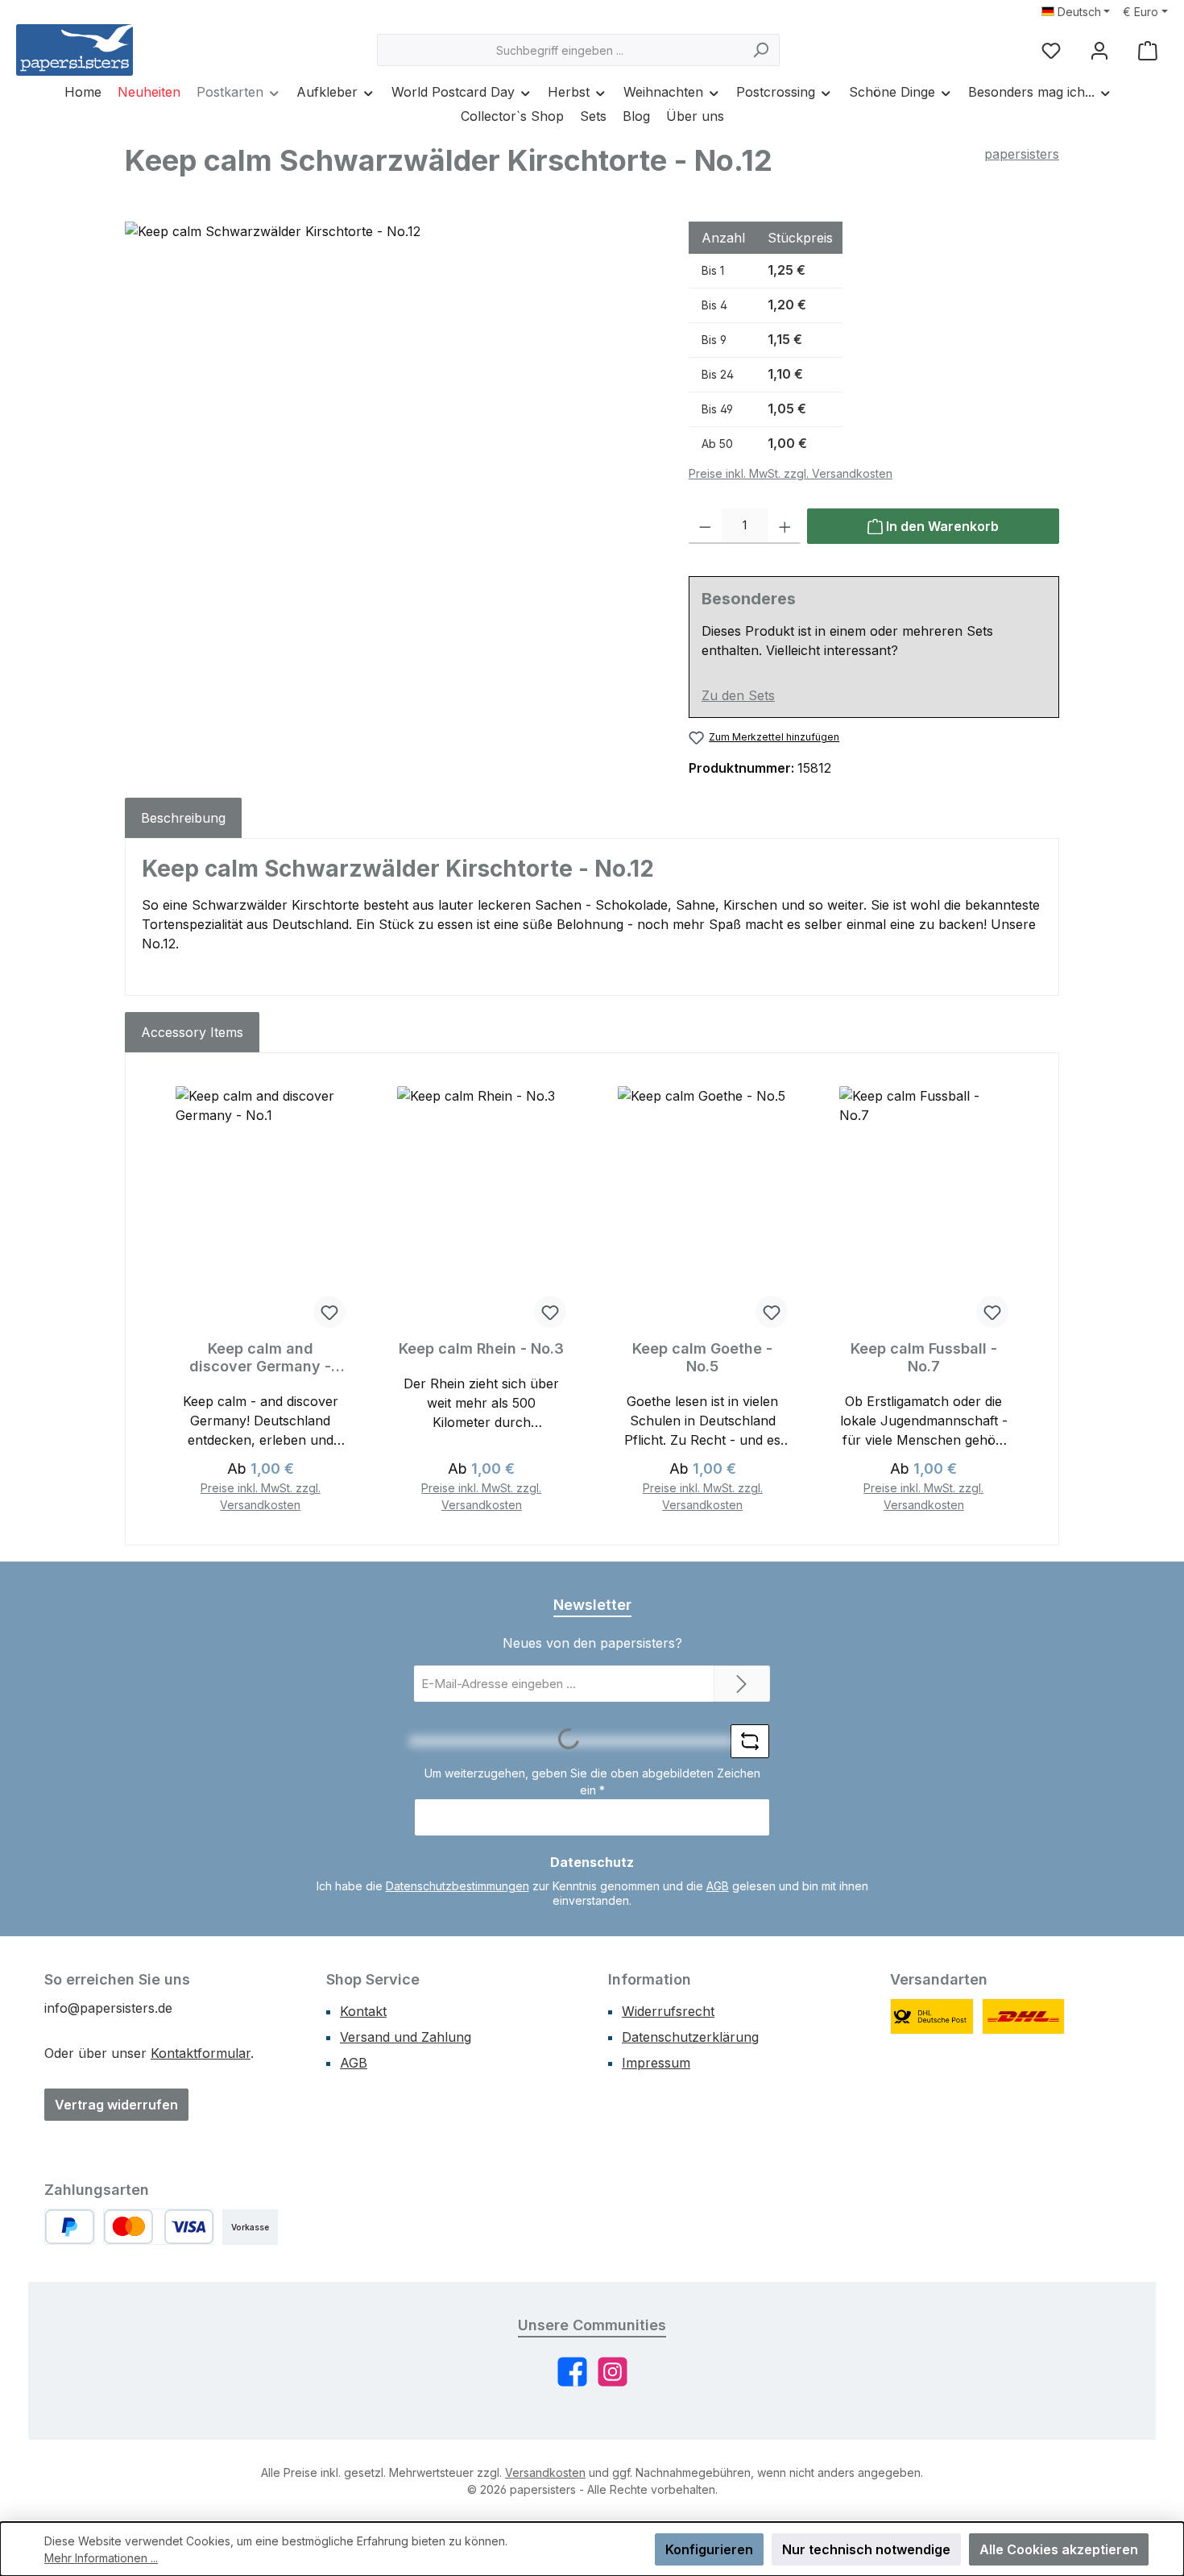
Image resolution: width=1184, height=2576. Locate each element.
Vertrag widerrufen (116, 2105)
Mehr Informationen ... (101, 2558)
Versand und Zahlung (406, 2037)
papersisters (1022, 154)
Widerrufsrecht (668, 2011)
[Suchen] (761, 50)
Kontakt (363, 2011)
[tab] (183, 818)
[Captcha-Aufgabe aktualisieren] (750, 1741)
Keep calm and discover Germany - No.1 (260, 1358)
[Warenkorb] (1148, 50)
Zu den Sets (738, 695)
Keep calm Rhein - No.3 (481, 1348)
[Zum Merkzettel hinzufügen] (329, 1312)
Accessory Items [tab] (192, 1032)
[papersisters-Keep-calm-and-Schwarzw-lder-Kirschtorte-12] (390, 395)
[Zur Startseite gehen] (75, 50)
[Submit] (742, 1684)
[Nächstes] (1024, 1299)
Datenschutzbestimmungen (457, 1886)
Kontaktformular (201, 2053)
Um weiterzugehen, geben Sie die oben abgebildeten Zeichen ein (592, 1782)
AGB (718, 1886)
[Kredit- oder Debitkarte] (159, 2227)
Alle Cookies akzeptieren (1059, 2549)
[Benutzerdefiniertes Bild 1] (932, 2016)
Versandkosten (545, 2472)
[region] (391, 395)
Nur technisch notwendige (866, 2549)
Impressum (656, 2063)
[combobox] (560, 50)
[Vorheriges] (160, 1299)
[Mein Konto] (1099, 50)
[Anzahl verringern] (705, 526)
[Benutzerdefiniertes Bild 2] (1024, 2016)
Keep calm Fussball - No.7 (924, 1357)
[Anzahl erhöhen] (785, 526)
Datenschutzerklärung (690, 2037)
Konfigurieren (709, 2549)
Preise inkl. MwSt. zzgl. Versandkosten (791, 473)
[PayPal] (70, 2227)
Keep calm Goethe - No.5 (702, 1357)
